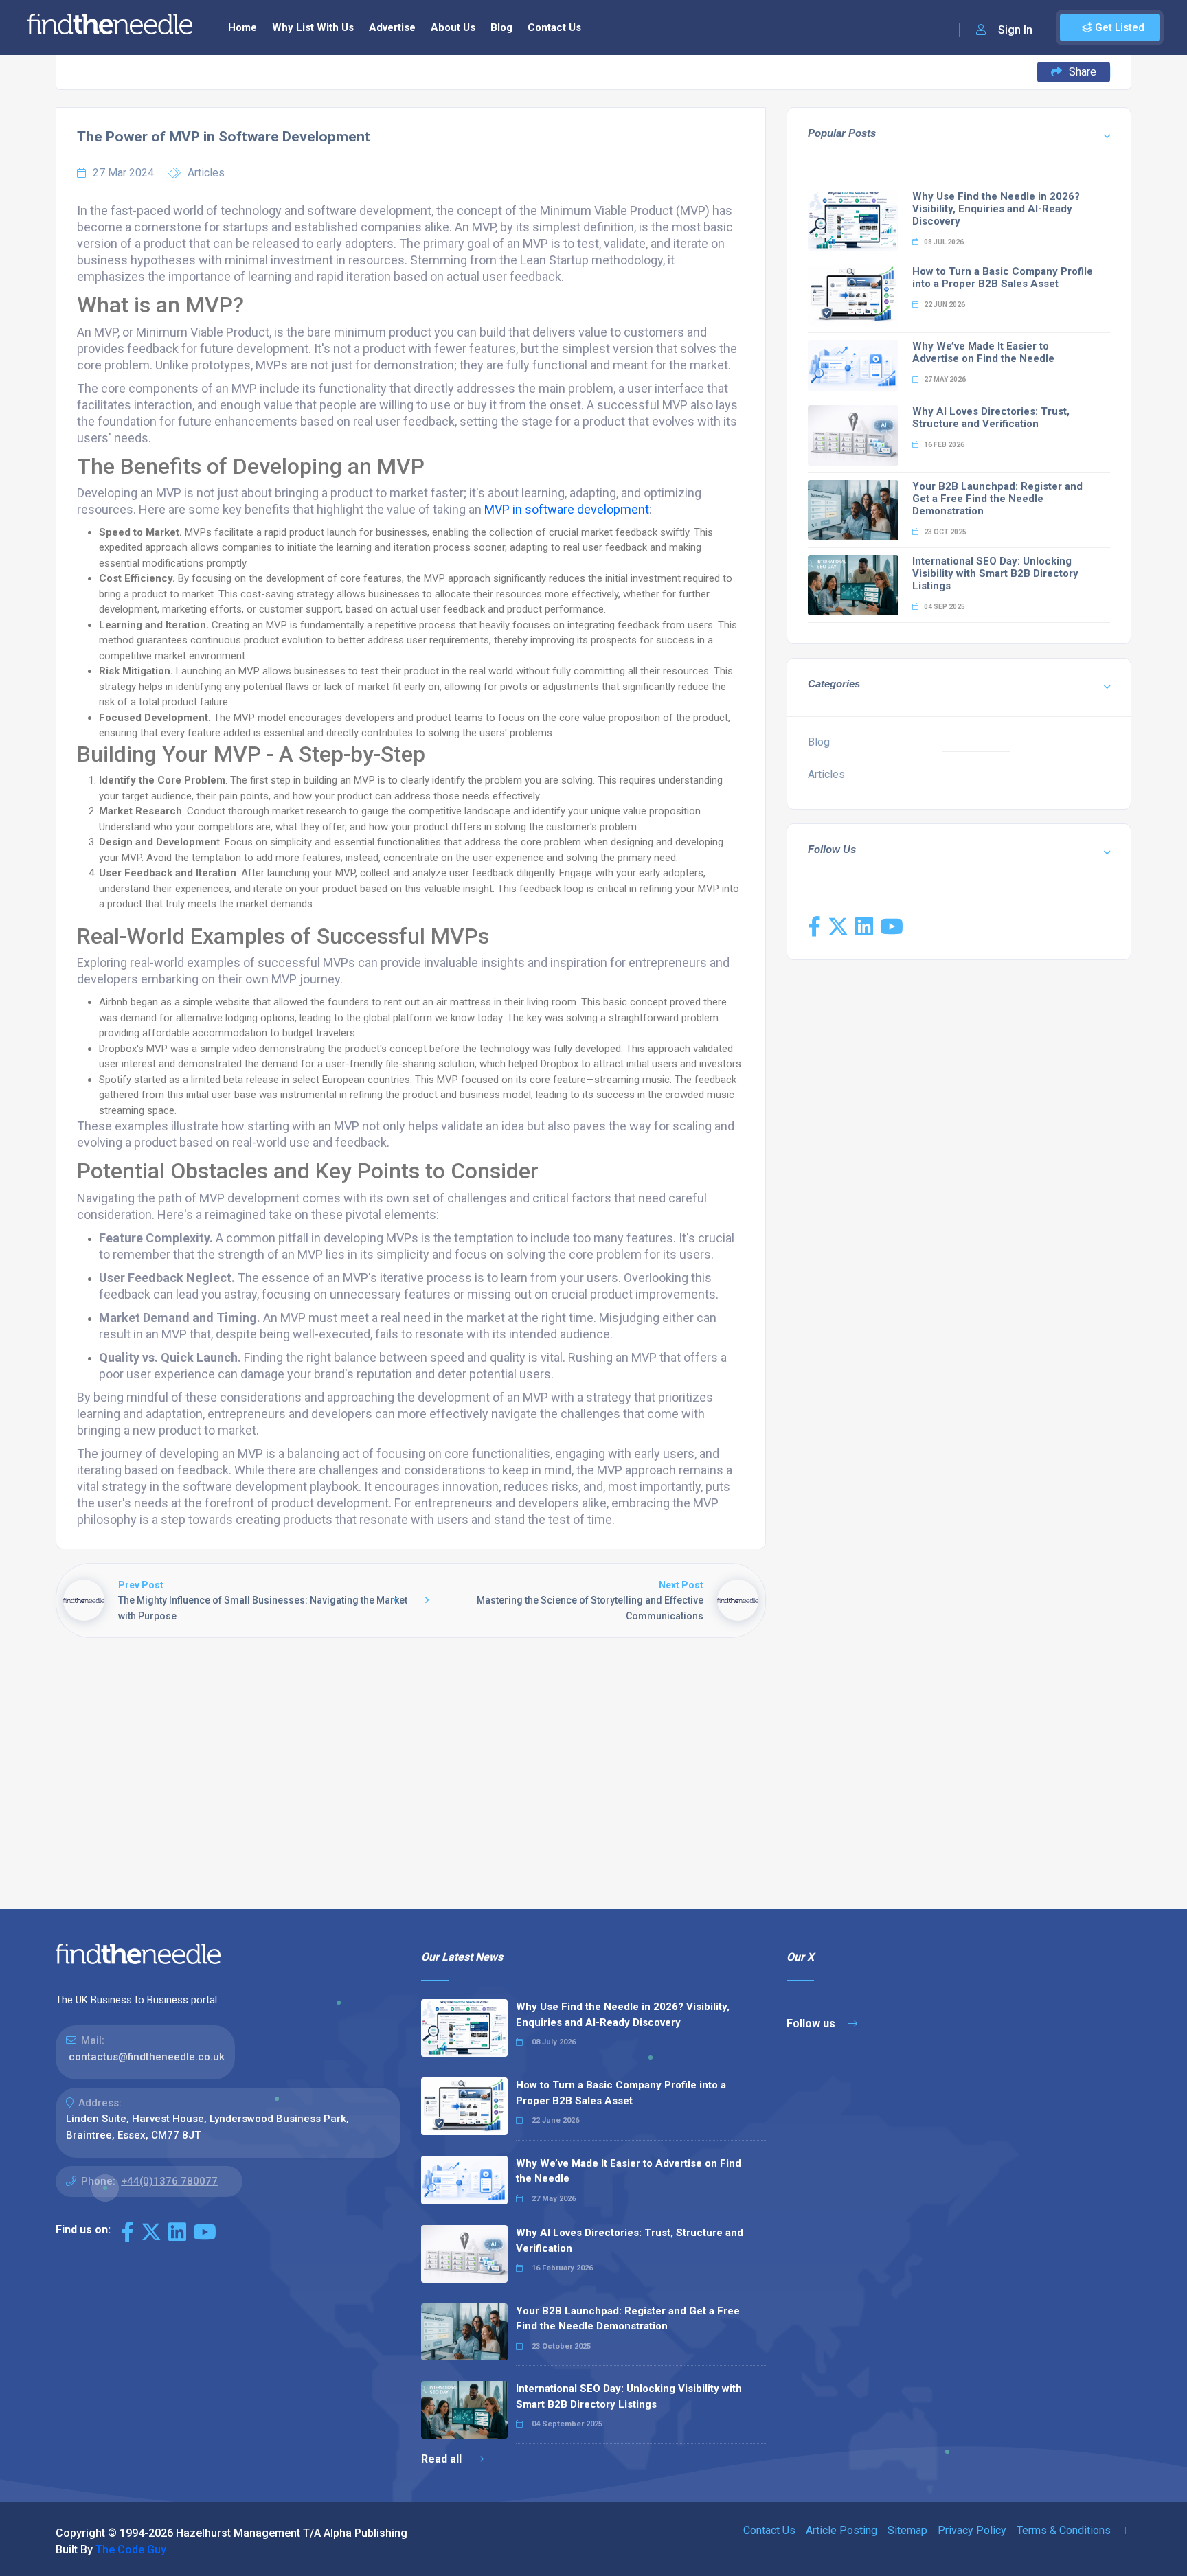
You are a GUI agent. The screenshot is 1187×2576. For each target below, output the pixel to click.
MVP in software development (567, 509)
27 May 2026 (944, 379)
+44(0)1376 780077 (169, 2181)
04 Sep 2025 (944, 607)
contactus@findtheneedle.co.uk (147, 2057)
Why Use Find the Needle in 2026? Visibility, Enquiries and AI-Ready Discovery (996, 209)
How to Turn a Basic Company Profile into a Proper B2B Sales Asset (1003, 277)
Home (242, 27)
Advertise (392, 27)
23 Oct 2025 (945, 532)
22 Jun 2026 (944, 305)
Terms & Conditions (1064, 2530)
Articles (206, 173)
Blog (501, 27)
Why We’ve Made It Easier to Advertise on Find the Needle (983, 352)
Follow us (812, 2024)
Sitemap (907, 2530)
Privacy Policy (972, 2530)
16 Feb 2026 (943, 445)
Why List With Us (313, 27)
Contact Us (554, 27)
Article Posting (841, 2530)
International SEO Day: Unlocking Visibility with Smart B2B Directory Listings (995, 573)
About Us (453, 27)
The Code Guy (131, 2550)
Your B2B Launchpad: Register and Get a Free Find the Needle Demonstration (997, 499)
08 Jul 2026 (943, 242)
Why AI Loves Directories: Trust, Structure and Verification (991, 418)
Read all (443, 2459)
